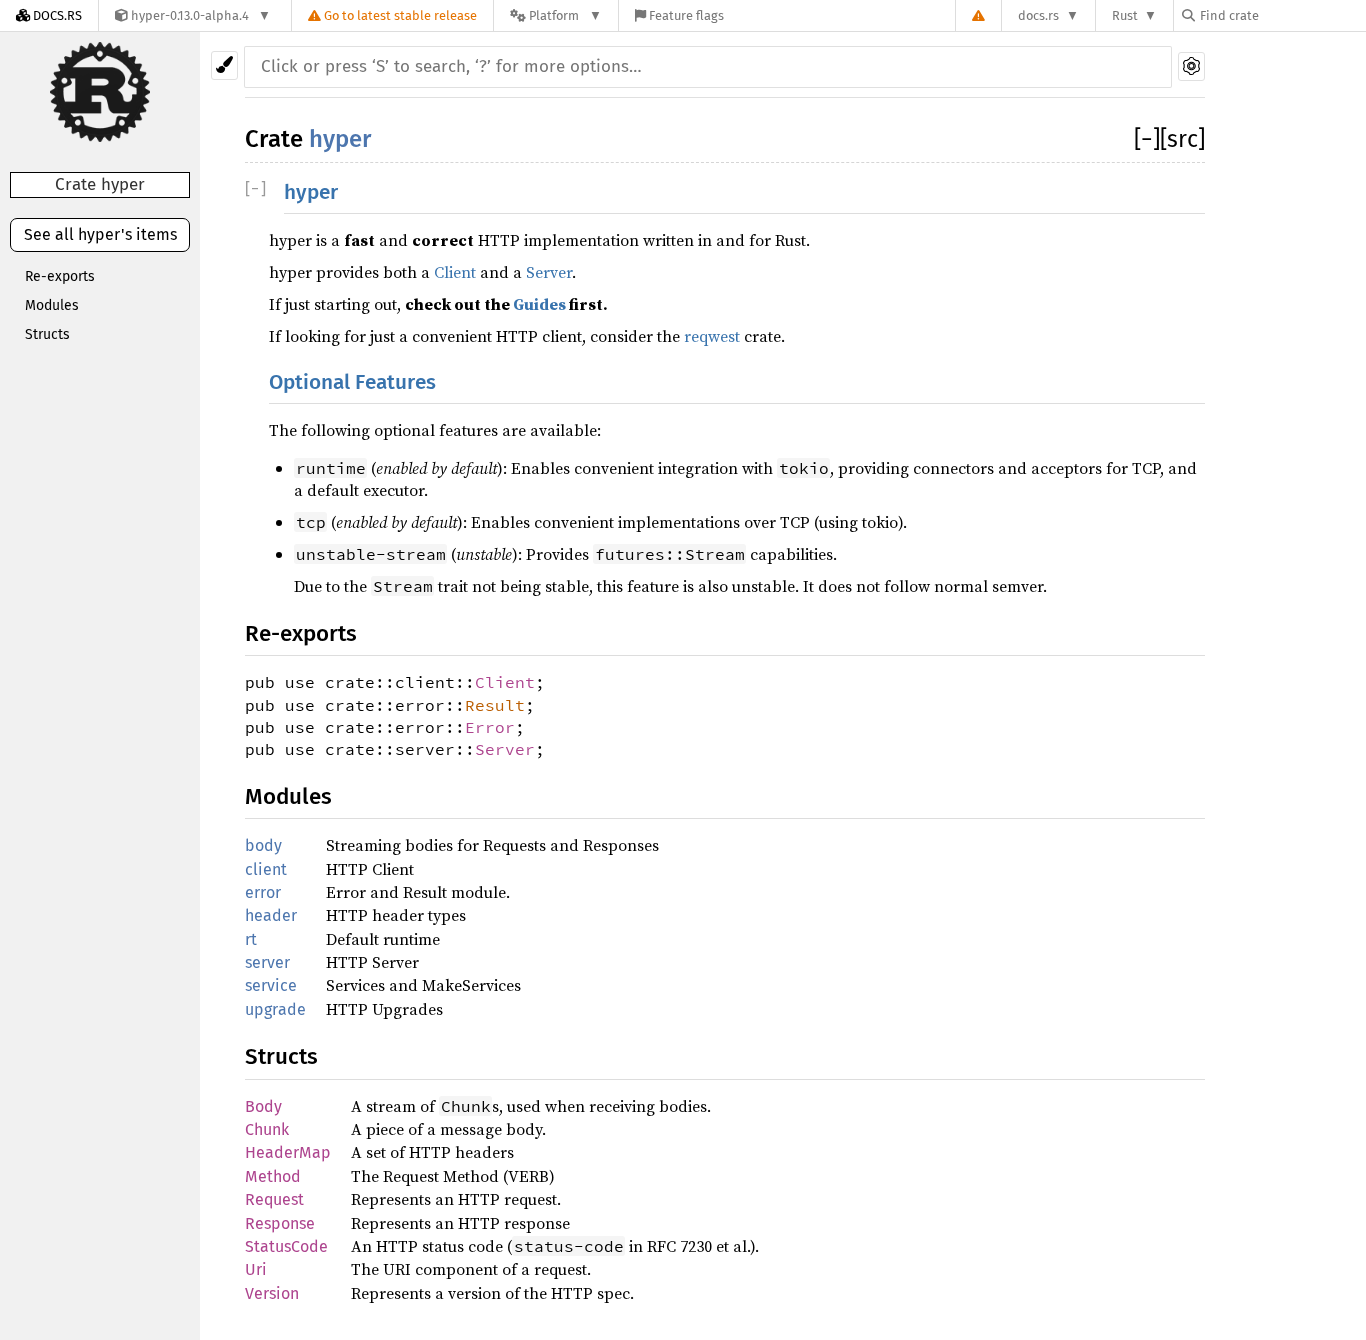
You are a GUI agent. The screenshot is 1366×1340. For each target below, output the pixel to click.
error (263, 892)
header (271, 915)
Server (549, 272)
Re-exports (60, 276)
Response (280, 1223)
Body (263, 1106)
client (266, 869)
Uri (256, 1269)
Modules (52, 305)
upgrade (275, 1009)
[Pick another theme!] (224, 65)
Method (273, 1176)
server (267, 962)
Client (455, 272)
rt (251, 939)
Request (274, 1199)
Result (495, 705)
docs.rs (1038, 15)
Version (272, 1293)
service (271, 985)
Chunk (267, 1129)
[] (1147, 139)
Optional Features (352, 382)
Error (490, 727)
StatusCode (286, 1246)
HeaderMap (288, 1152)
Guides (539, 304)
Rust (1125, 15)
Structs (47, 334)
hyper (340, 139)
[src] (1182, 139)
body (263, 845)
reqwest (712, 336)
